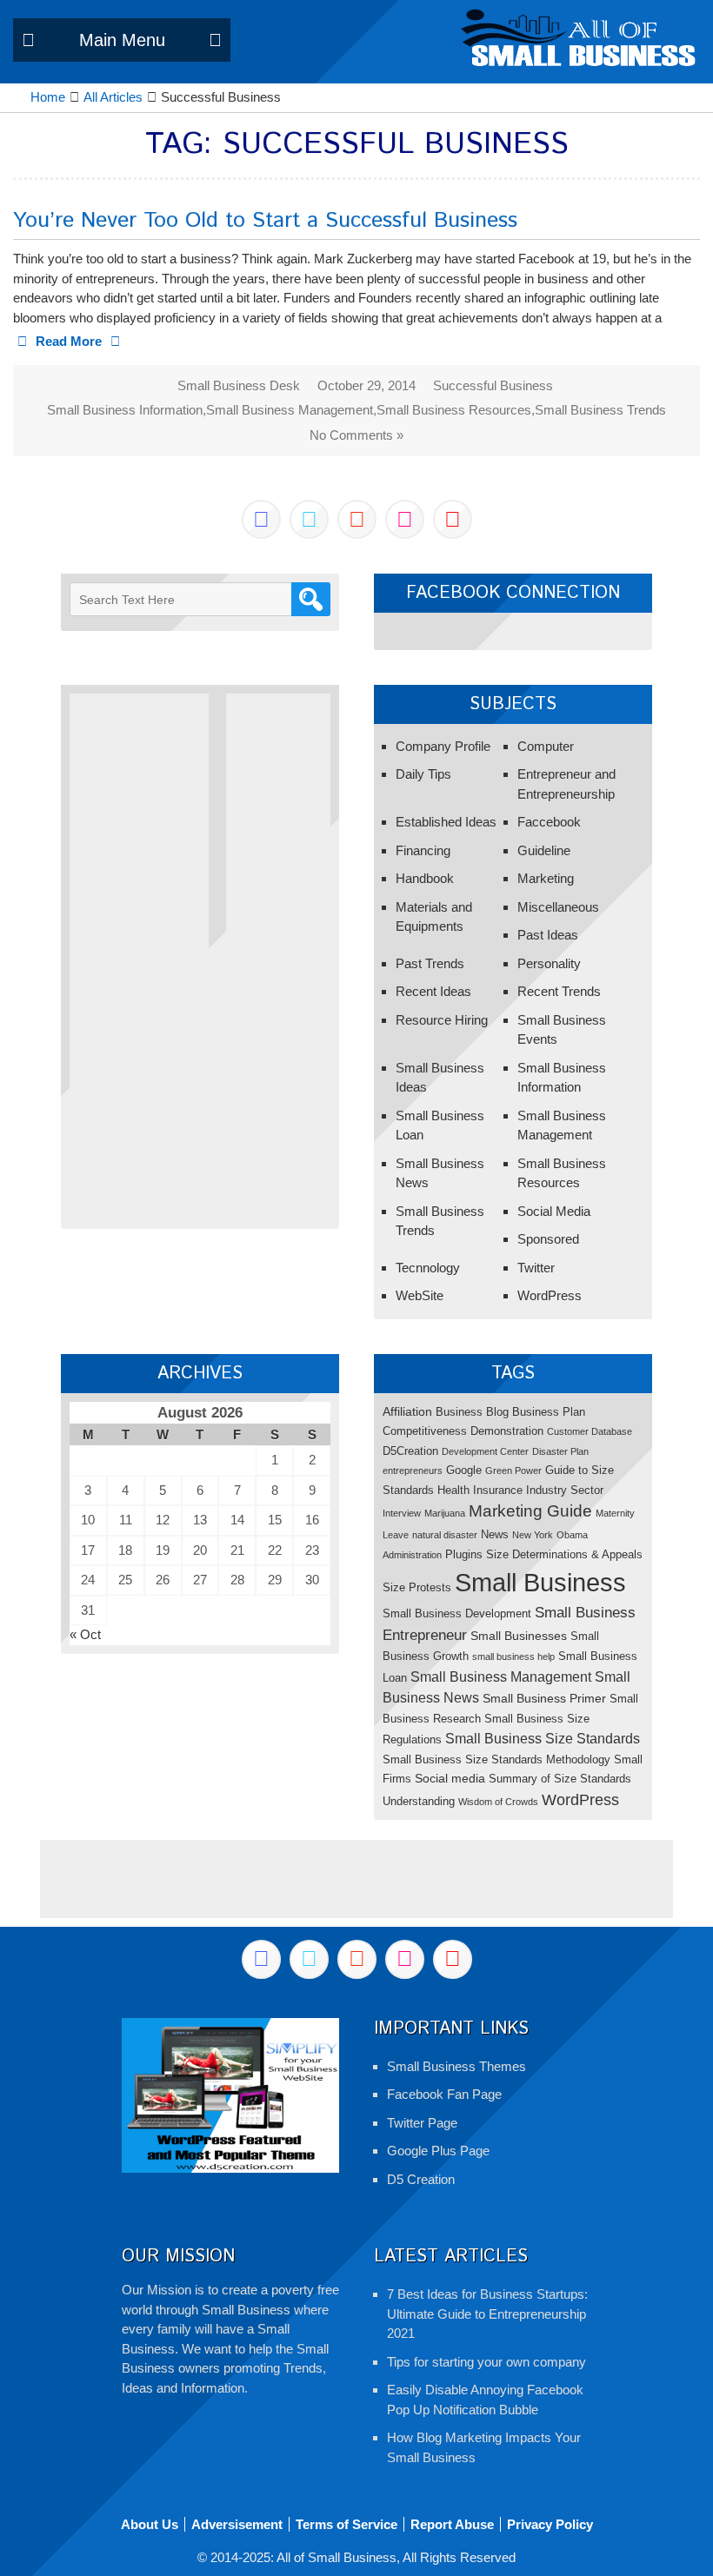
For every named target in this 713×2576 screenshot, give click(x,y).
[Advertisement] (139, 954)
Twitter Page (422, 2123)
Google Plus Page (438, 2151)
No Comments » (356, 435)
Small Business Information (125, 410)
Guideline (544, 850)
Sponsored (548, 1239)
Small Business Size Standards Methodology (496, 1759)
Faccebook (549, 822)
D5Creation (410, 1451)
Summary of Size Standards (560, 1779)
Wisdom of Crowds (498, 1802)
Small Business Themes (456, 2066)
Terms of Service (347, 2524)
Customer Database (590, 1431)
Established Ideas (446, 822)
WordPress (550, 1295)
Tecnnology (428, 1268)
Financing (423, 850)
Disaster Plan (560, 1451)
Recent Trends (559, 991)
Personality (549, 963)
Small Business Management (290, 410)
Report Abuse (452, 2524)
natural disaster (445, 1535)
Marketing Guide (530, 1511)
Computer (546, 746)
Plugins (464, 1554)
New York (533, 1535)
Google (464, 1470)
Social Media (554, 1211)
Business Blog (472, 1412)
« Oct (85, 1634)
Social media (450, 1778)
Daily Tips (423, 774)
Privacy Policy (550, 2524)
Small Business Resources (454, 410)
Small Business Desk (239, 385)
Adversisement (237, 2524)
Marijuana (445, 1513)
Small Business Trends (600, 410)
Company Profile (443, 746)
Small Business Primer (544, 1698)
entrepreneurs (413, 1471)
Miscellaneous (558, 907)
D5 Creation (421, 2179)
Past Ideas (548, 935)
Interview (402, 1513)
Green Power (513, 1471)
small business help (513, 1656)
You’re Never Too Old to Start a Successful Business (265, 221)
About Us (150, 2524)
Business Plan (549, 1412)
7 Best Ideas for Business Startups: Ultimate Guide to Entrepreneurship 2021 (487, 2314)
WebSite (420, 1295)
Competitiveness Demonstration (463, 1431)
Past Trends (430, 963)
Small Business (540, 1582)
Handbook (425, 878)
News (495, 1534)
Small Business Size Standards (543, 1738)
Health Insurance (480, 1490)
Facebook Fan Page (444, 2094)
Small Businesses (519, 1636)
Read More (69, 341)
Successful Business (493, 385)
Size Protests (417, 1587)
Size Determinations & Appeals (564, 1554)
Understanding (419, 1801)
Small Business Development (457, 1613)
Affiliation (407, 1411)
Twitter (536, 1268)
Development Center (485, 1451)
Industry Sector (565, 1490)
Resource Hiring (442, 1020)
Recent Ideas (433, 991)
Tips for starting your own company (486, 2362)
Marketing (546, 878)
